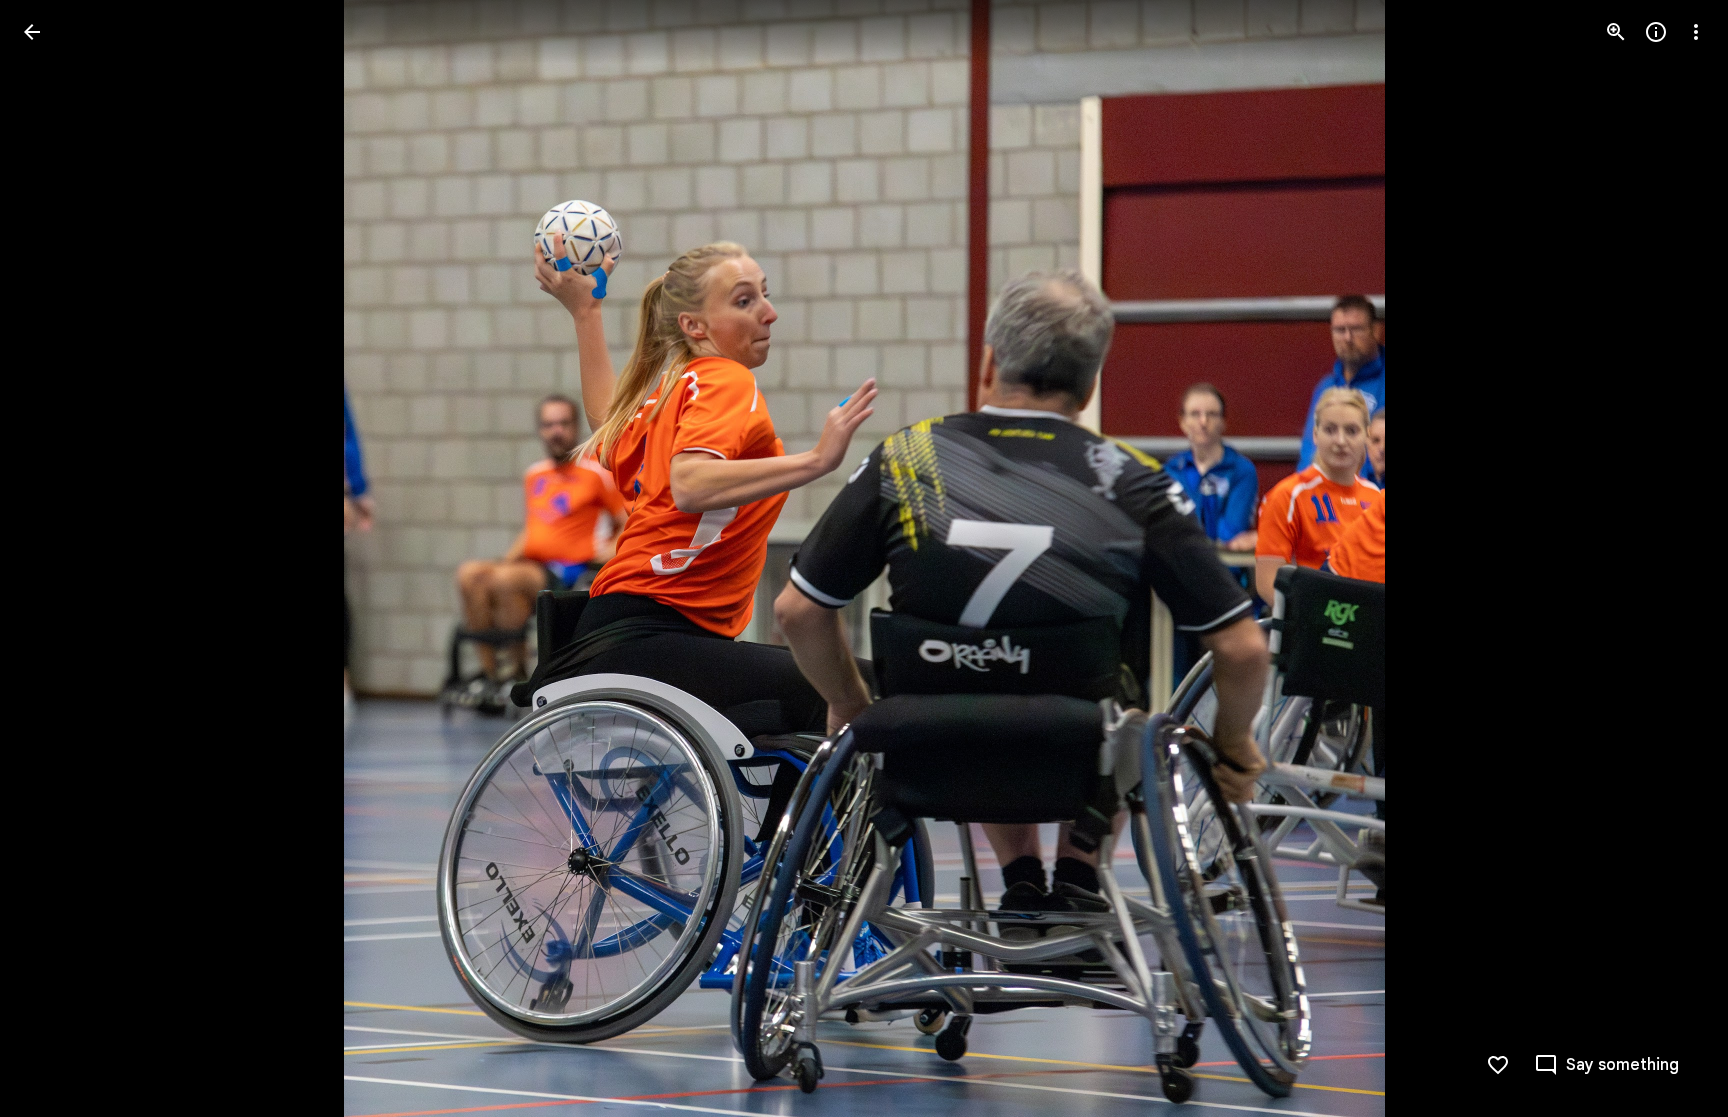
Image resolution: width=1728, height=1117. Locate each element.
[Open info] (1656, 32)
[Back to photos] (32, 32)
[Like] (1498, 1065)
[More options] (1696, 32)
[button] (56, 559)
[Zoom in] (1616, 32)
